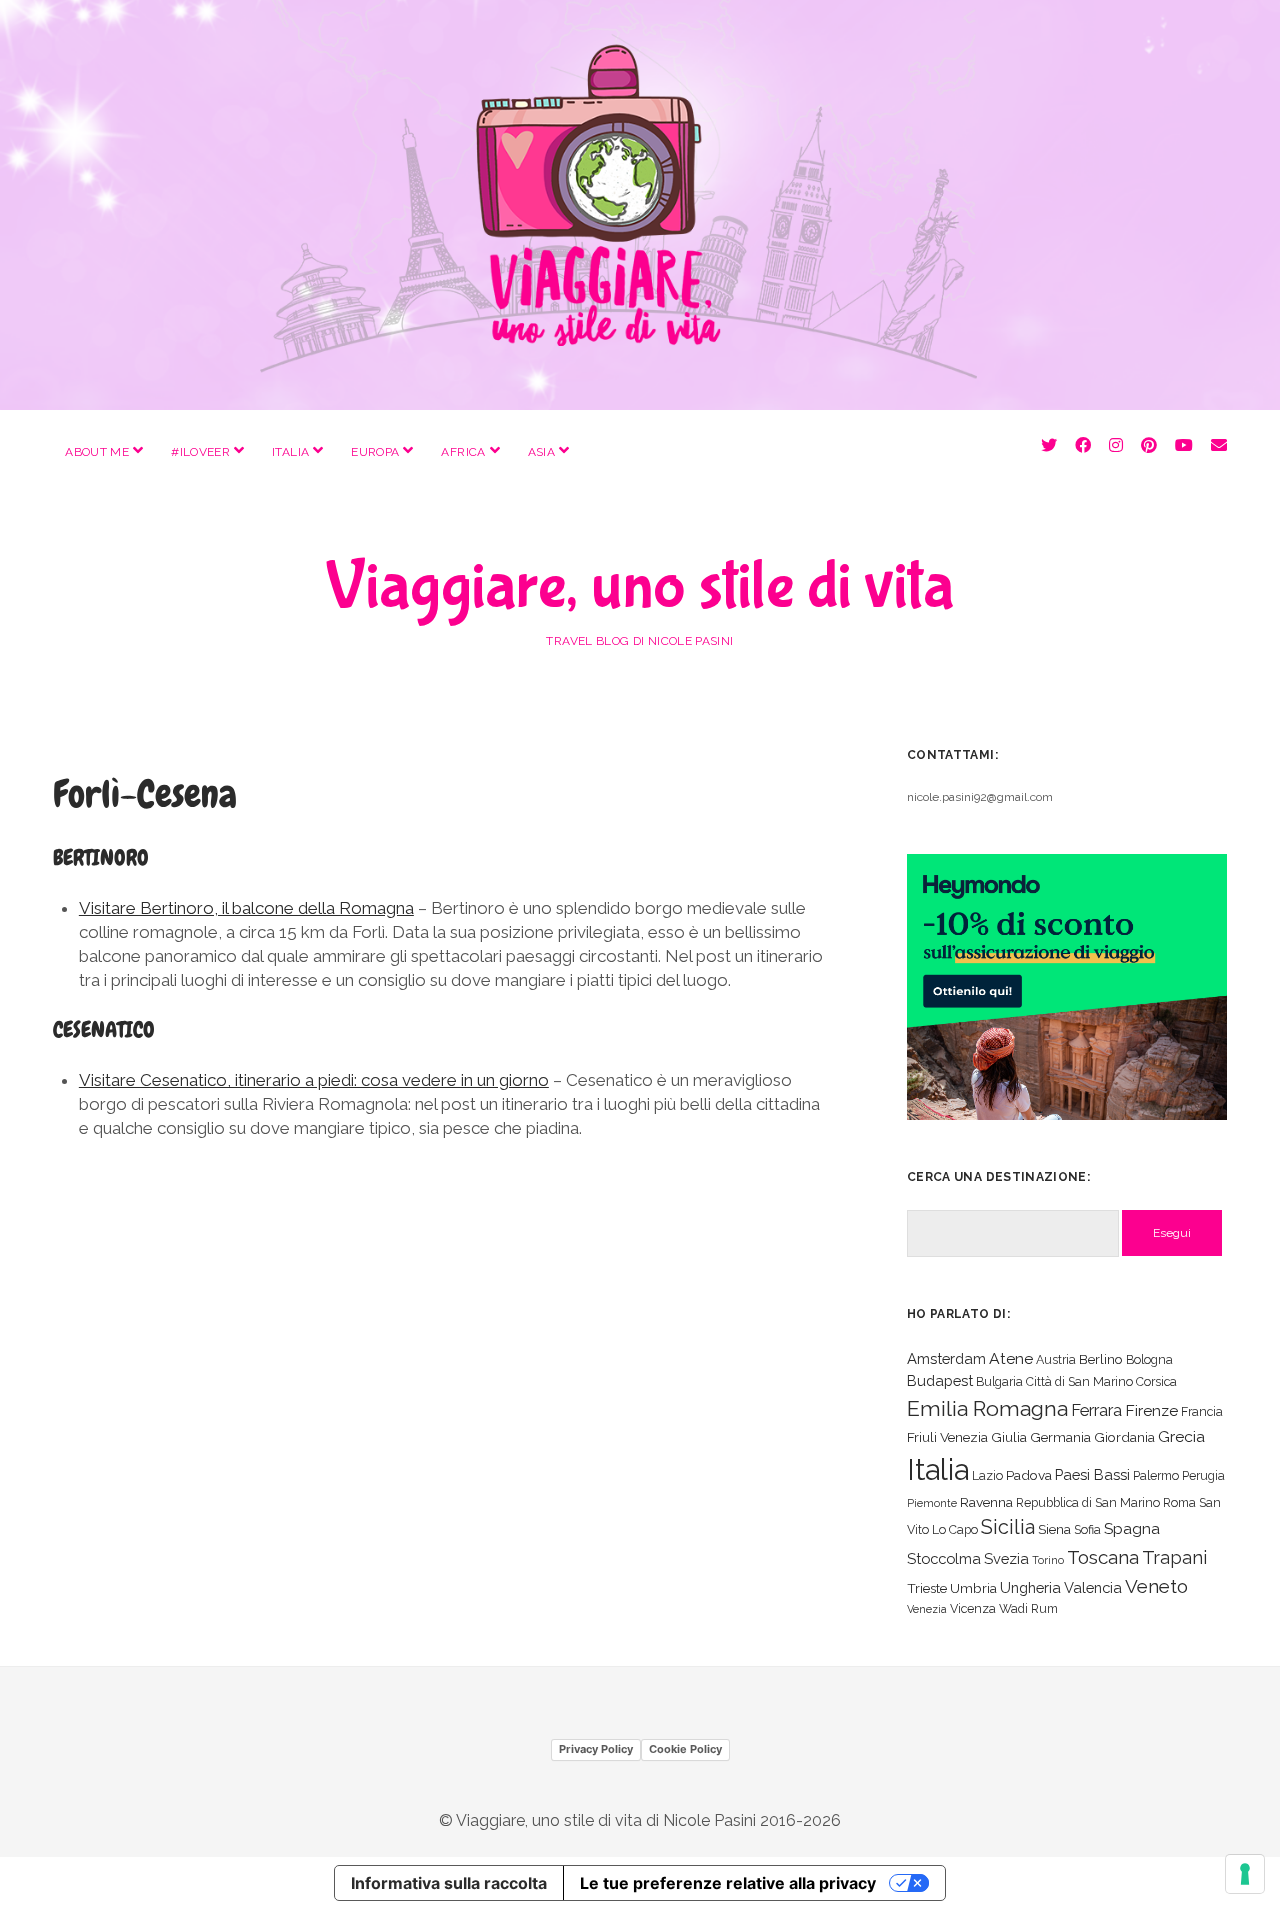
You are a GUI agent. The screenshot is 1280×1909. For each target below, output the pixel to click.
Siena (1054, 1529)
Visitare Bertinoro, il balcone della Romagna (246, 908)
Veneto (1156, 1586)
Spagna (1132, 1528)
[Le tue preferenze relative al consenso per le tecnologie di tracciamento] (1245, 1874)
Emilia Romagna (987, 1408)
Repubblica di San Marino (1088, 1502)
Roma (1179, 1502)
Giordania (1124, 1437)
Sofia (1087, 1529)
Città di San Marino (1079, 1381)
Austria (1056, 1359)
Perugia (1203, 1475)
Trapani (1174, 1557)
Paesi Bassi (1092, 1474)
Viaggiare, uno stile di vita (640, 587)
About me (97, 452)
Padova (1029, 1475)
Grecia (1181, 1436)
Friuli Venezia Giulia (967, 1437)
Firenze (1151, 1410)
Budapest (940, 1380)
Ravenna (986, 1502)
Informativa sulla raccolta (449, 1883)
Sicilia (1008, 1527)
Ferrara (1096, 1410)
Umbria (973, 1588)
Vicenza (973, 1608)
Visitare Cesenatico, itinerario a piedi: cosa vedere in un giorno (314, 1080)
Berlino (1101, 1359)
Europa (375, 452)
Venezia (927, 1609)
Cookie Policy (685, 1749)
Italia (290, 452)
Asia (541, 452)
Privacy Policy (596, 1749)
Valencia (1093, 1587)
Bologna (1149, 1359)
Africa (463, 452)
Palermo (1156, 1475)
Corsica (1156, 1381)
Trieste (927, 1588)
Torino (1048, 1560)
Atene (1011, 1358)
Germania (1060, 1437)
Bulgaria (999, 1381)
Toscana (1103, 1557)
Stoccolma (944, 1558)
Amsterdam (946, 1358)
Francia (1202, 1411)
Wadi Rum (1028, 1608)
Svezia (1006, 1558)
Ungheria (1030, 1587)
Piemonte (932, 1503)
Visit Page (640, 205)
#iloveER (200, 452)
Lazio (987, 1475)
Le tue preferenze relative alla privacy (728, 1883)
